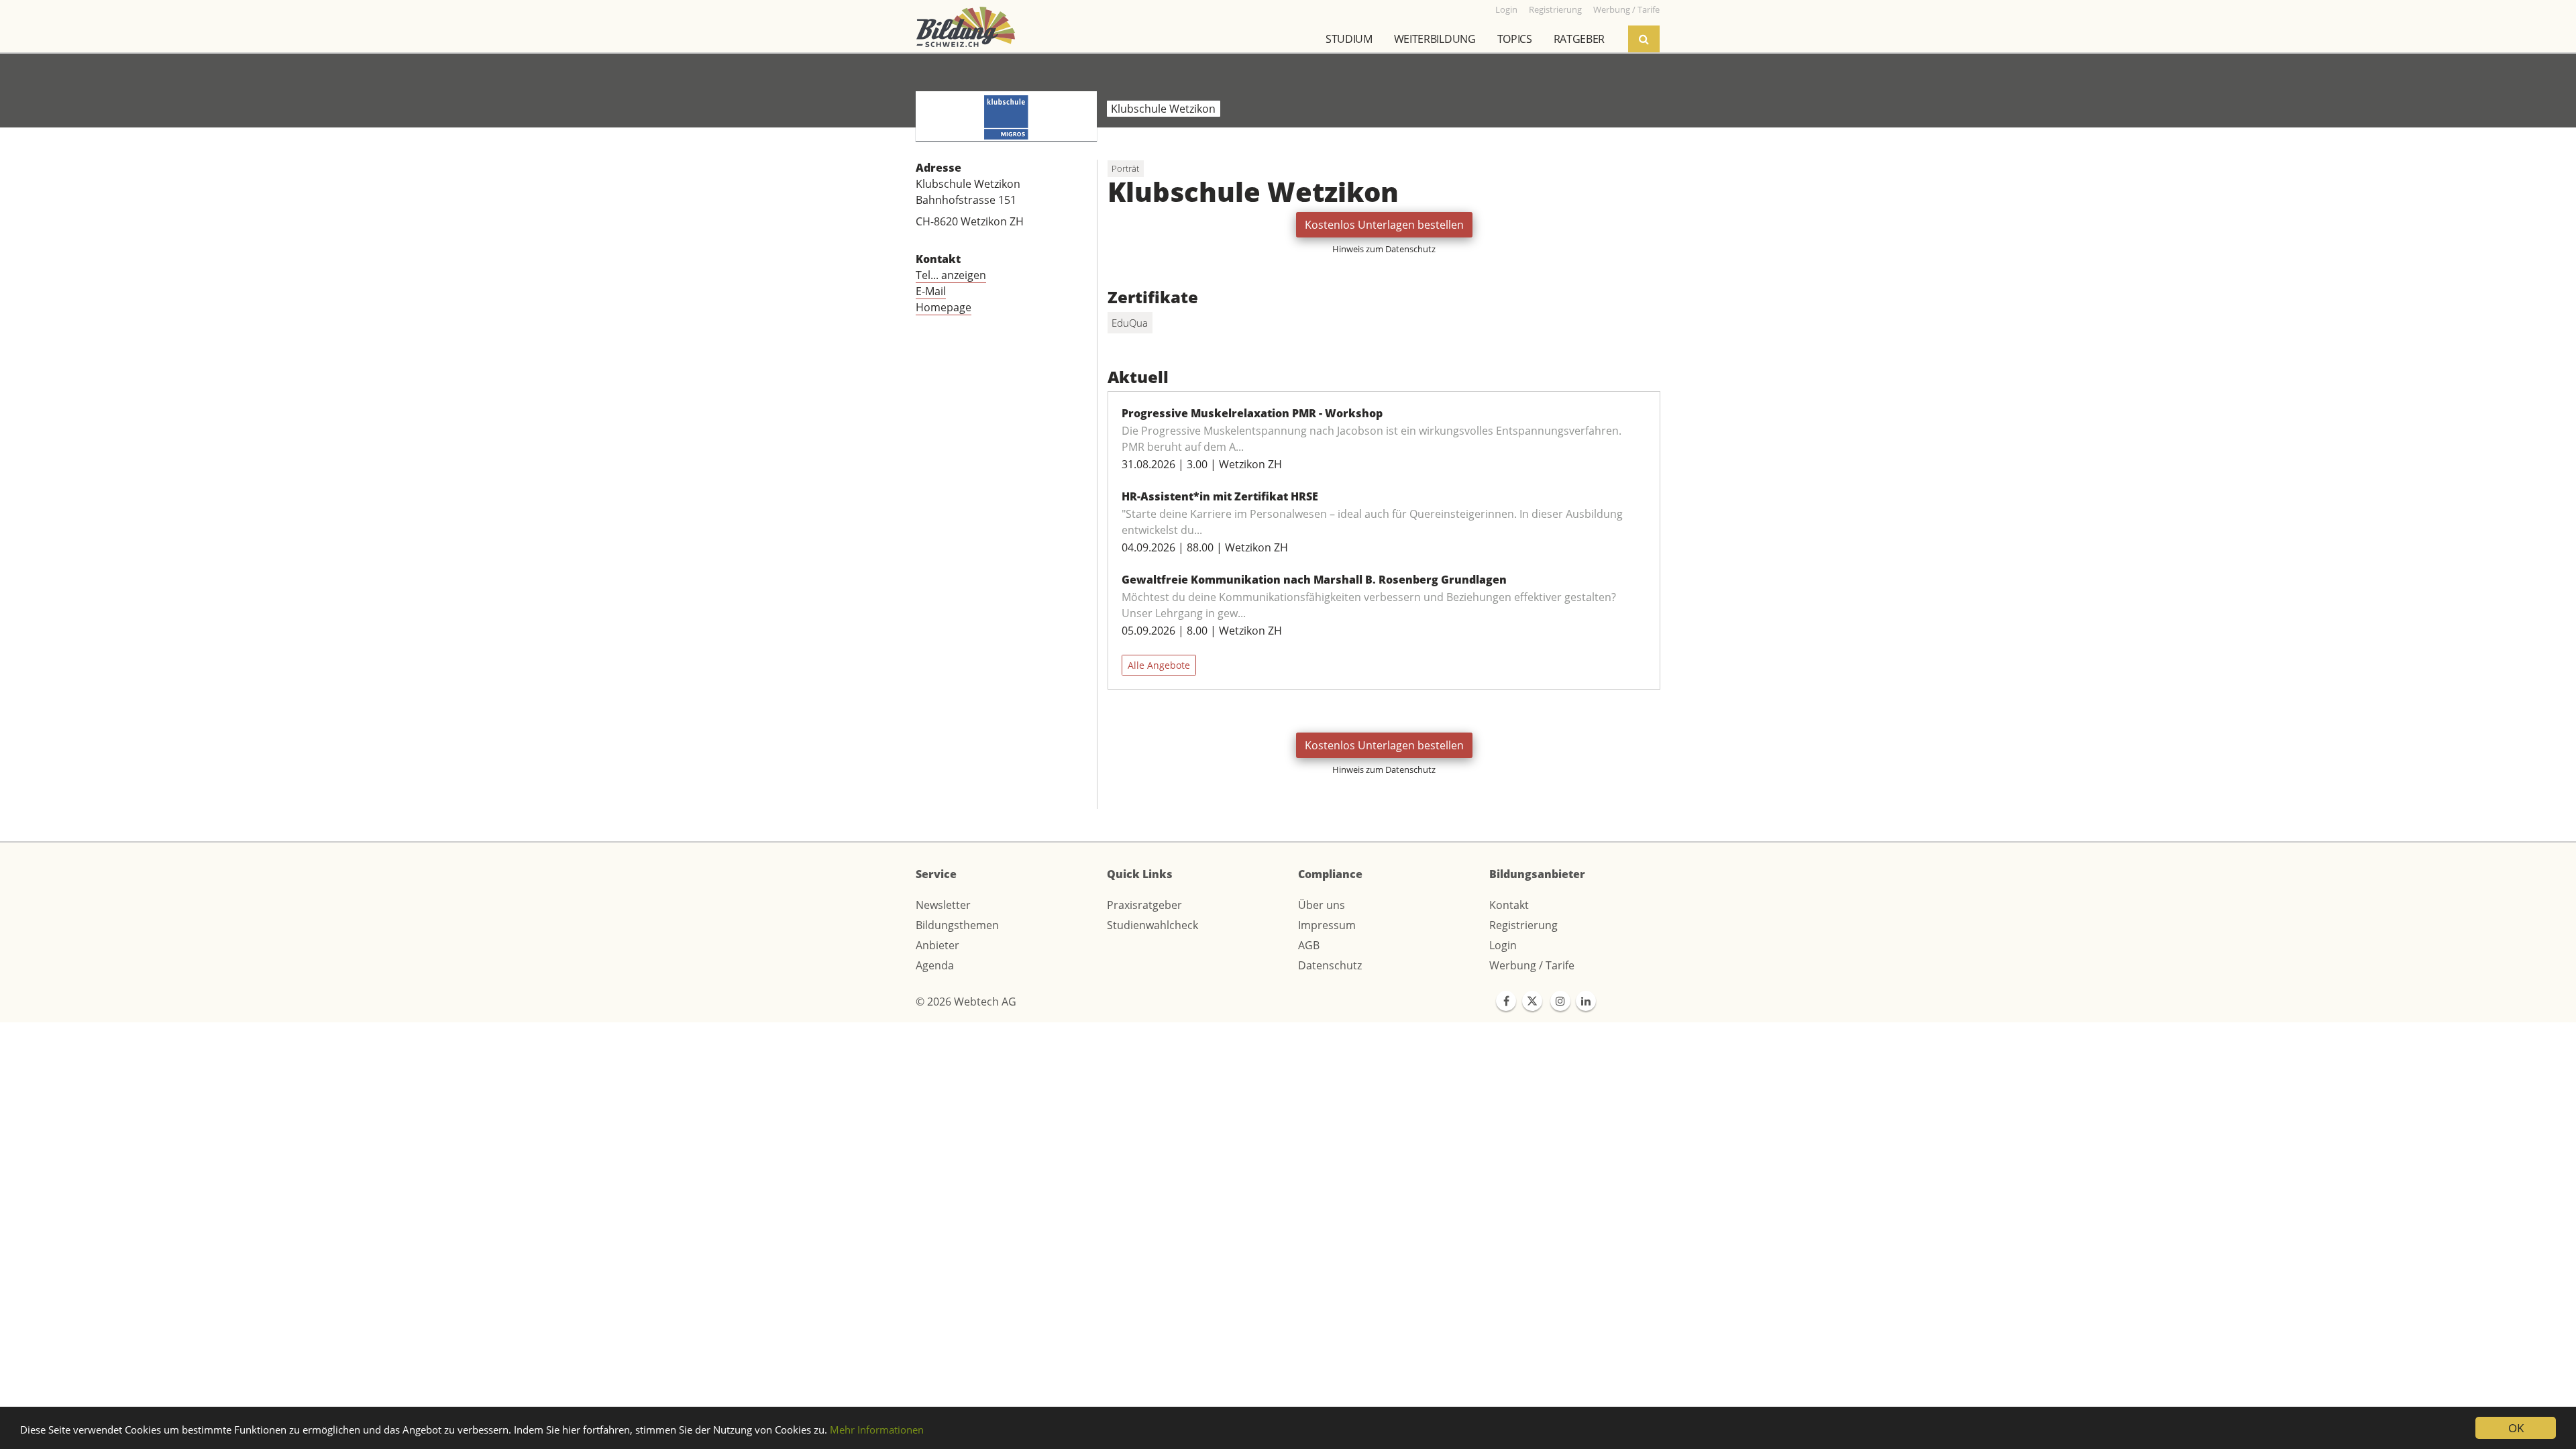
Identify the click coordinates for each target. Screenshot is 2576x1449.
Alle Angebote (1159, 665)
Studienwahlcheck (1152, 925)
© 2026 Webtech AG (966, 1002)
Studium (1349, 39)
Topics (1515, 39)
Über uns (1322, 905)
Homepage (944, 307)
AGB (1309, 945)
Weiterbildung (1435, 39)
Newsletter (943, 905)
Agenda (935, 965)
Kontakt (1509, 905)
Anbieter (937, 945)
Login (1503, 945)
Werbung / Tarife (1532, 965)
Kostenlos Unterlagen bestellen (1384, 225)
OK (2516, 1428)
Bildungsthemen (957, 925)
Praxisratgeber (1144, 905)
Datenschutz (1330, 965)
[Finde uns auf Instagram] (1560, 1001)
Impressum (1327, 925)
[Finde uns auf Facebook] (1506, 1001)
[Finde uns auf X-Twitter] (1532, 1001)
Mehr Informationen (877, 1430)
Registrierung (1523, 925)
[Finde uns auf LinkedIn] (1586, 1001)
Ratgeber (1579, 39)
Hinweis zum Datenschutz (1384, 249)
